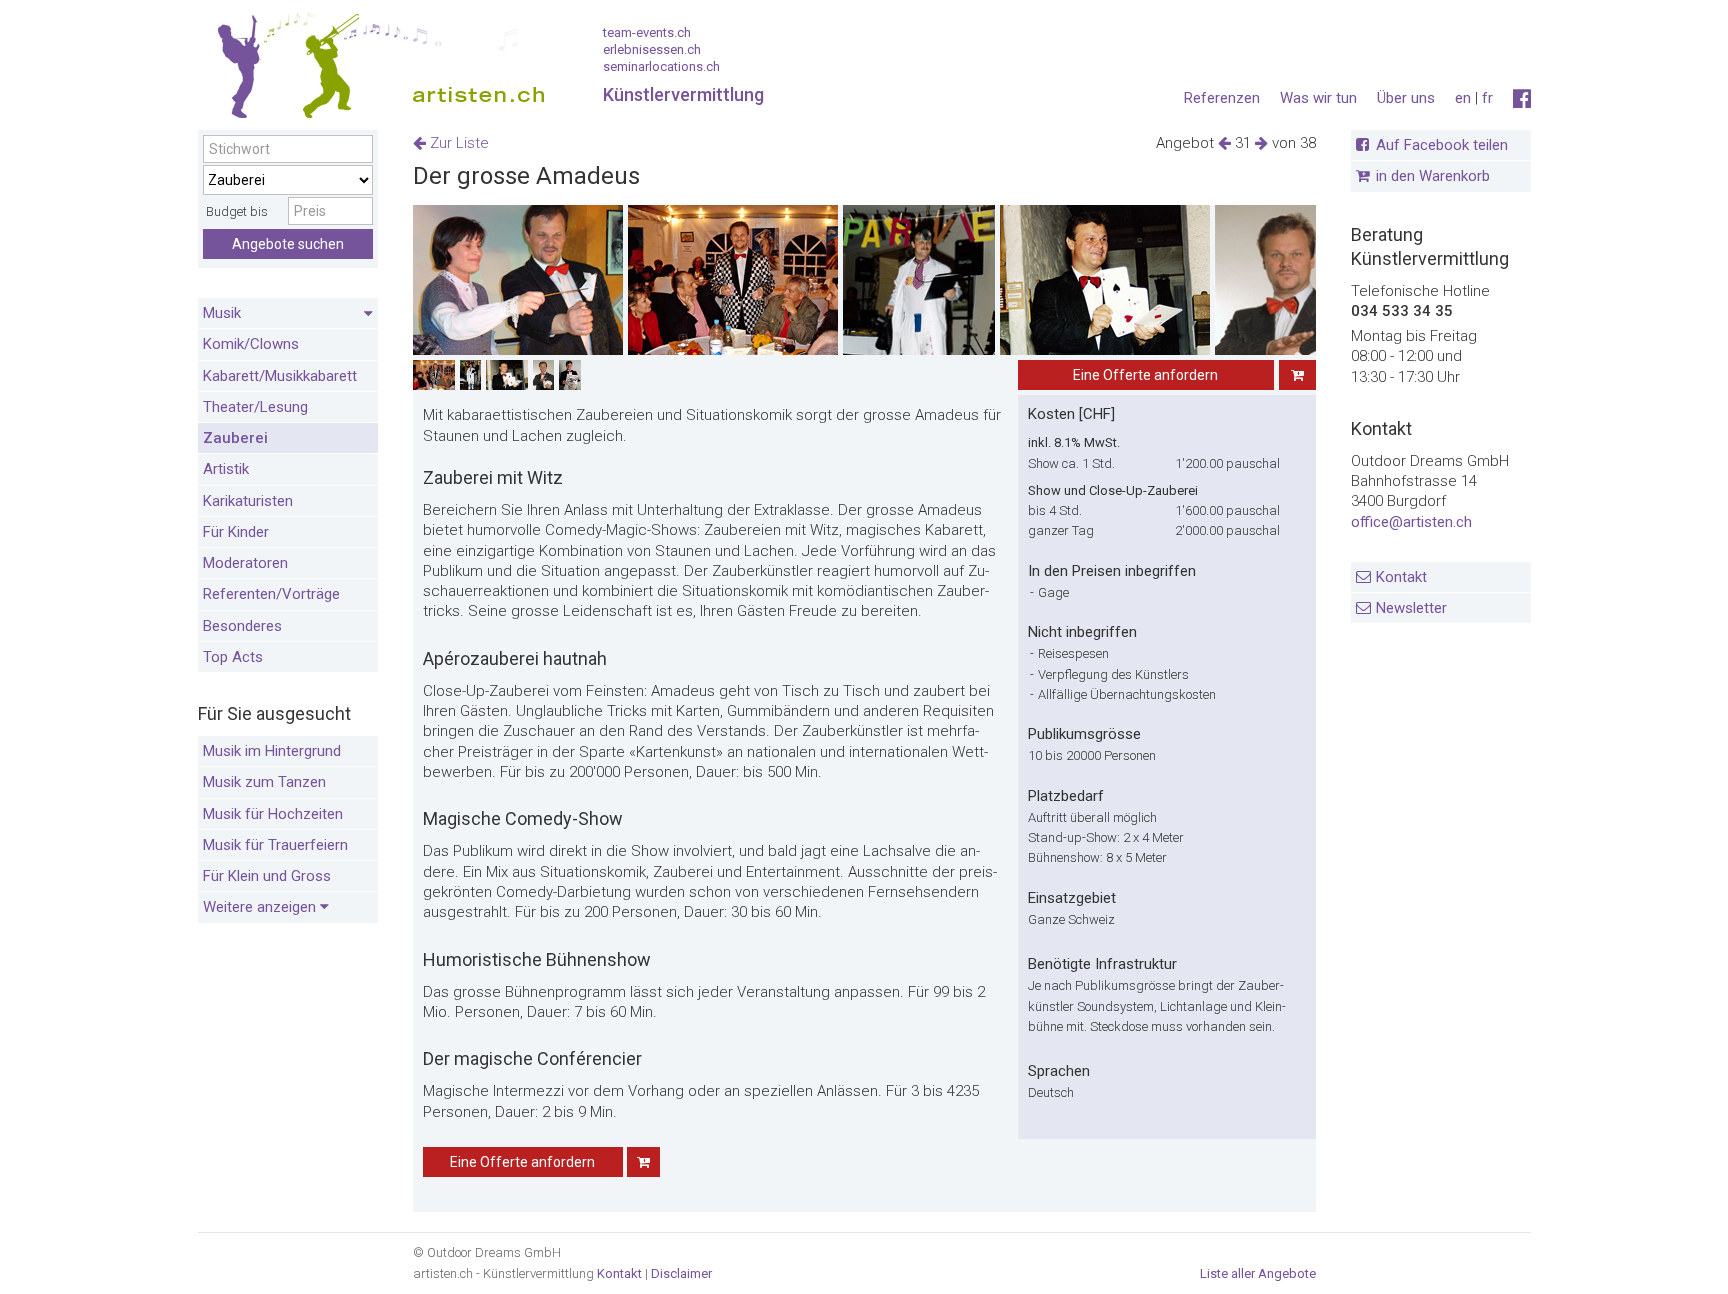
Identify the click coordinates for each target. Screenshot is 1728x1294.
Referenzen (1222, 98)
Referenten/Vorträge (271, 594)
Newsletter (1411, 608)
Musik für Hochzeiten (273, 814)
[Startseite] (373, 70)
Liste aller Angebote (1258, 1273)
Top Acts (233, 657)
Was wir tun (1318, 98)
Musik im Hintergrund (272, 751)
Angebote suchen (288, 244)
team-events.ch (647, 32)
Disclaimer (681, 1273)
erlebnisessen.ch (652, 49)
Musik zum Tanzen (264, 782)
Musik (222, 313)
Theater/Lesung (255, 407)
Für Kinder (236, 532)
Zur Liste (457, 143)
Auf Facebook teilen (1442, 145)
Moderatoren (245, 563)
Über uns (1406, 98)
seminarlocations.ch (661, 66)
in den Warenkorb (1433, 176)
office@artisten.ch (1411, 522)
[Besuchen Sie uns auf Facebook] (1522, 99)
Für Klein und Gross (267, 876)
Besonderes (242, 626)
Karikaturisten (248, 501)
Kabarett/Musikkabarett (280, 376)
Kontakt (1401, 577)
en (1463, 98)
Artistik (226, 469)
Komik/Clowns (251, 344)
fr (1487, 98)
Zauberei (235, 438)
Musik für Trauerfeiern (275, 845)
